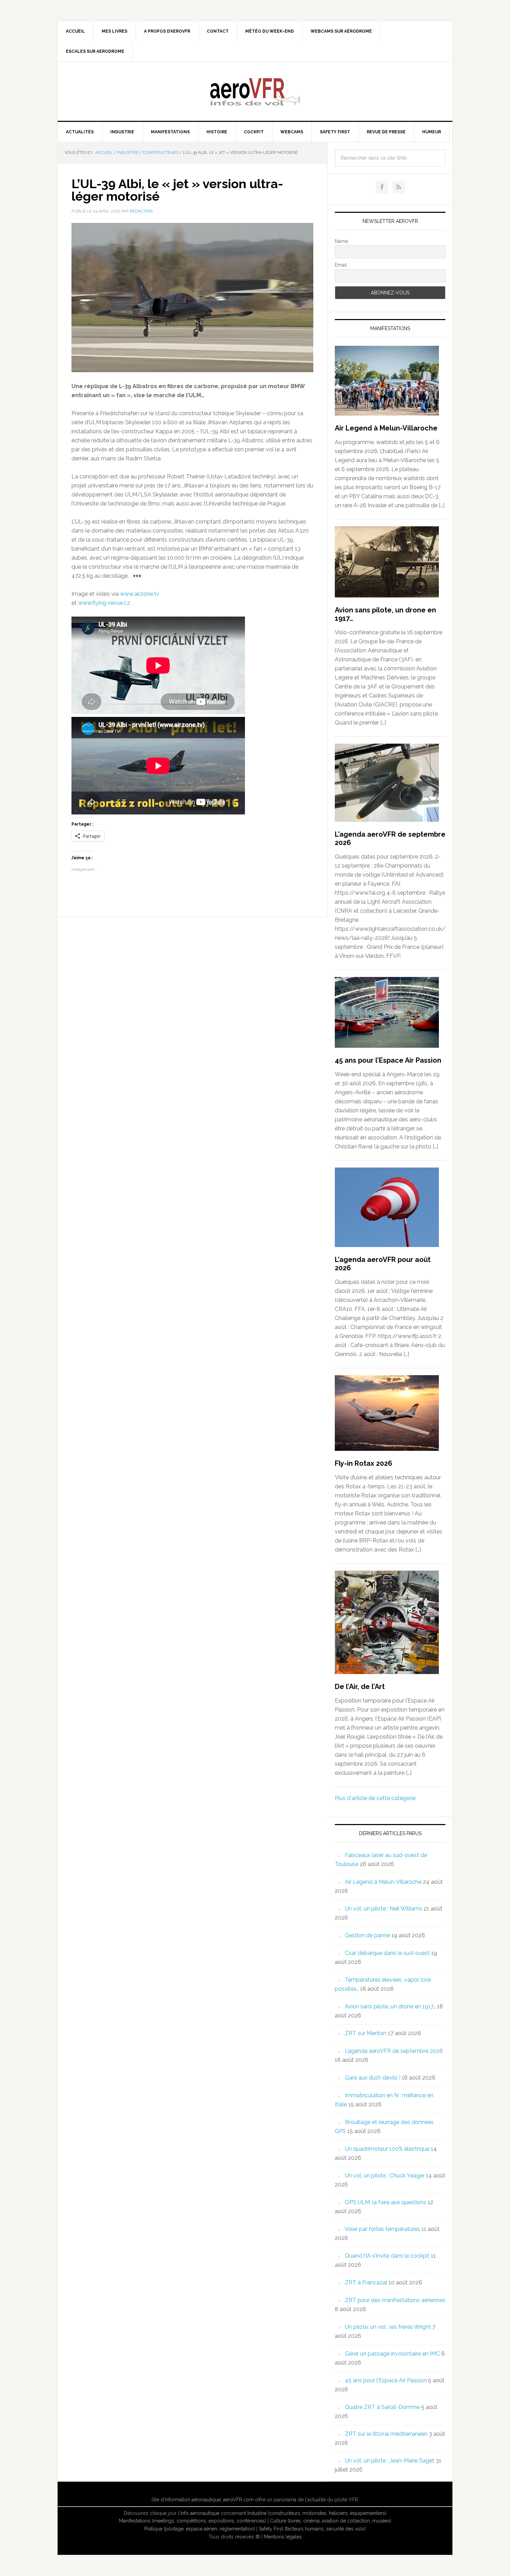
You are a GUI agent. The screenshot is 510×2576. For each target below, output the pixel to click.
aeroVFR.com (238, 2500)
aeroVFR (255, 91)
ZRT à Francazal (366, 2282)
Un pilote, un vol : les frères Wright (388, 2327)
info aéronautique (200, 2513)
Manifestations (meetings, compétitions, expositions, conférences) (193, 2521)
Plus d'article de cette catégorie (375, 1798)
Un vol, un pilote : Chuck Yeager (385, 2176)
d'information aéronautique (191, 2500)
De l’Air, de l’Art (360, 1687)
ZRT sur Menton (366, 2033)
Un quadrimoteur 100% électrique (387, 2149)
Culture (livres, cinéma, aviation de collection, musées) (331, 2521)
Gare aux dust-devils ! (373, 2078)
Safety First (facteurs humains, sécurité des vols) (312, 2529)
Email (341, 265)
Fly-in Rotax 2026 (364, 1463)
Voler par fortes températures (382, 2229)
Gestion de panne (367, 1935)
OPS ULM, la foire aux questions (386, 2202)
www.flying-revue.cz (104, 603)
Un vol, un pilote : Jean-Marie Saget (390, 2461)
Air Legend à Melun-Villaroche (386, 428)
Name (341, 241)
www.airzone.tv (140, 594)
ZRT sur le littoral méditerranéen (386, 2434)
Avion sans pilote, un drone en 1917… (390, 2006)
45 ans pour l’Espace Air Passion (388, 1060)
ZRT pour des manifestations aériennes (395, 2300)
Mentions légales (283, 2537)
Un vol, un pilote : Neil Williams (384, 1909)
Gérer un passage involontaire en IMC (392, 2354)
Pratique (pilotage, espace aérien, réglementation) (200, 2529)
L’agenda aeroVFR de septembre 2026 (394, 2051)
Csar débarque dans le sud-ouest (387, 1953)
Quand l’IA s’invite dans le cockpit (387, 2256)
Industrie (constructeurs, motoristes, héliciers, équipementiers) (317, 2513)
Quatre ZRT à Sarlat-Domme (382, 2407)
